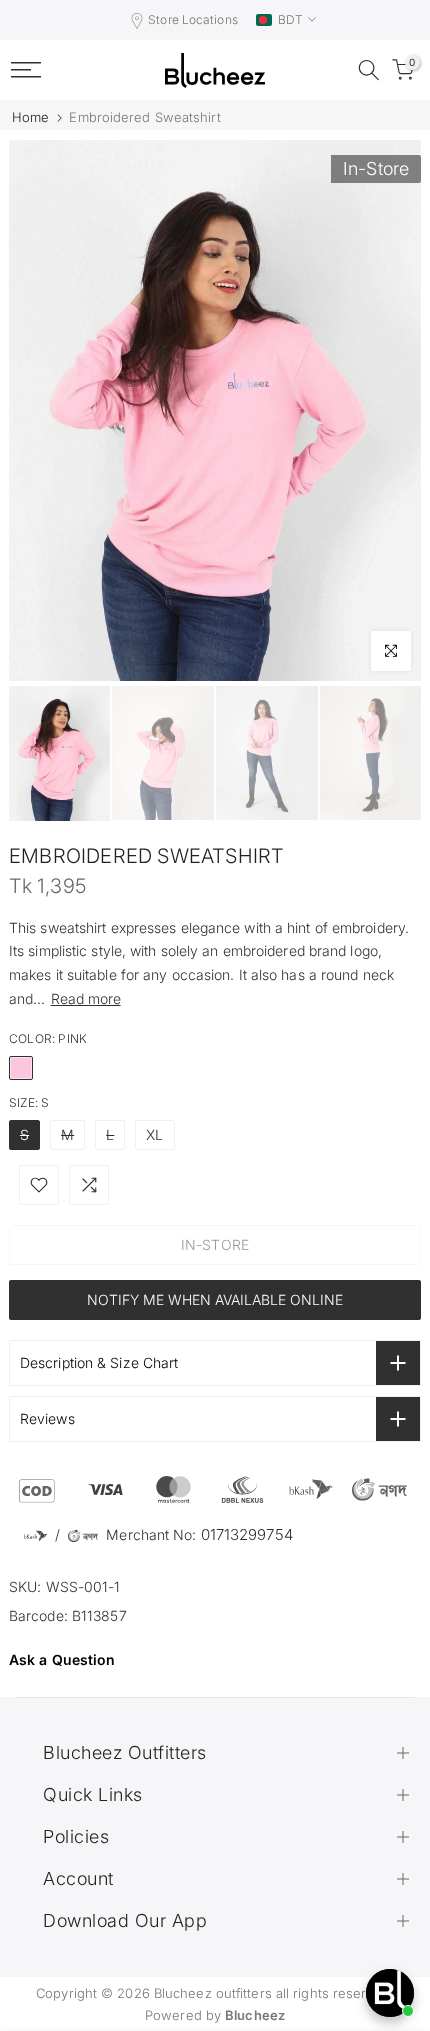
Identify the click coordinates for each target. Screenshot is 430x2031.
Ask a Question (62, 1659)
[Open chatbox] (390, 1993)
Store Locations (193, 19)
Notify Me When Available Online (215, 1299)
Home (30, 117)
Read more (86, 998)
